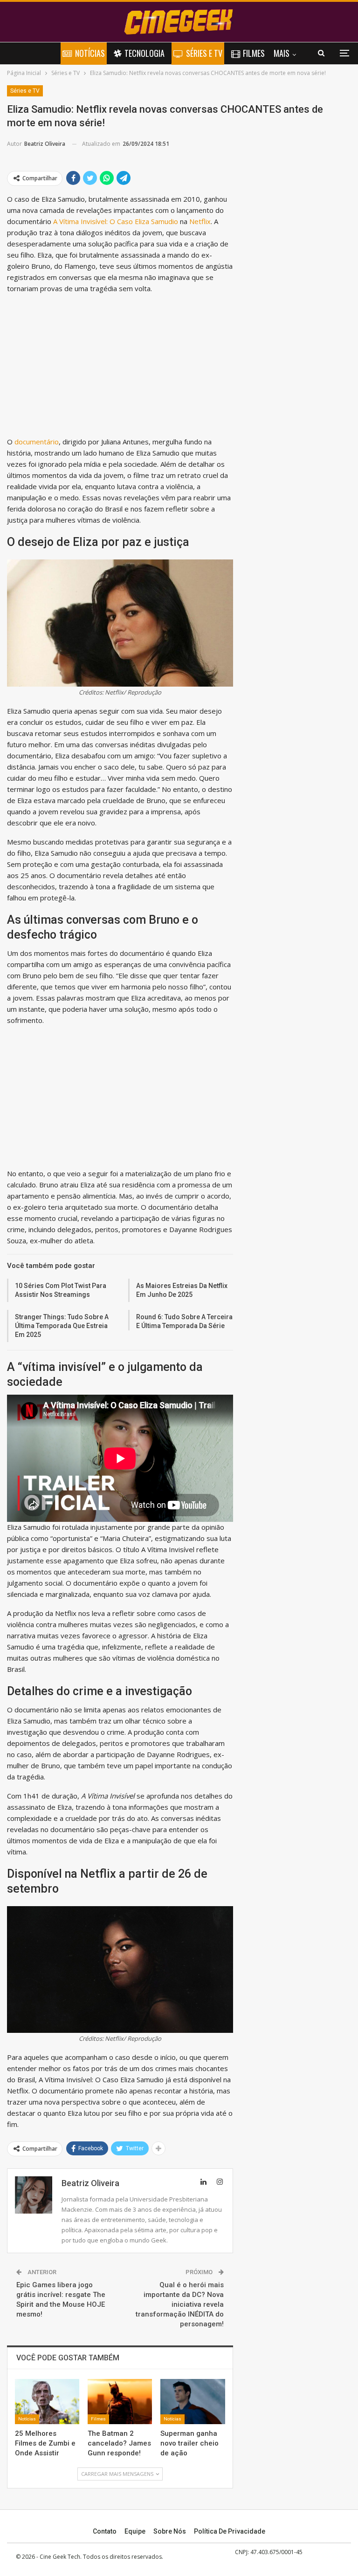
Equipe (135, 2531)
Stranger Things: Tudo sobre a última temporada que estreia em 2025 (62, 1326)
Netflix (200, 221)
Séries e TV (204, 53)
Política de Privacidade (230, 2531)
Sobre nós (170, 2531)
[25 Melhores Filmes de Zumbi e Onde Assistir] (47, 2402)
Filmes (254, 53)
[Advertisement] (120, 367)
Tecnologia (145, 53)
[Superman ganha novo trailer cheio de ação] (193, 2402)
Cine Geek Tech (60, 2557)
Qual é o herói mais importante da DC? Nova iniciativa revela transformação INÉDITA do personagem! (180, 2304)
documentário (37, 442)
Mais (282, 53)
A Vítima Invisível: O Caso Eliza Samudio (116, 221)
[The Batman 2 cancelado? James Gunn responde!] (120, 2402)
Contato (105, 2531)
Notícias (90, 53)
